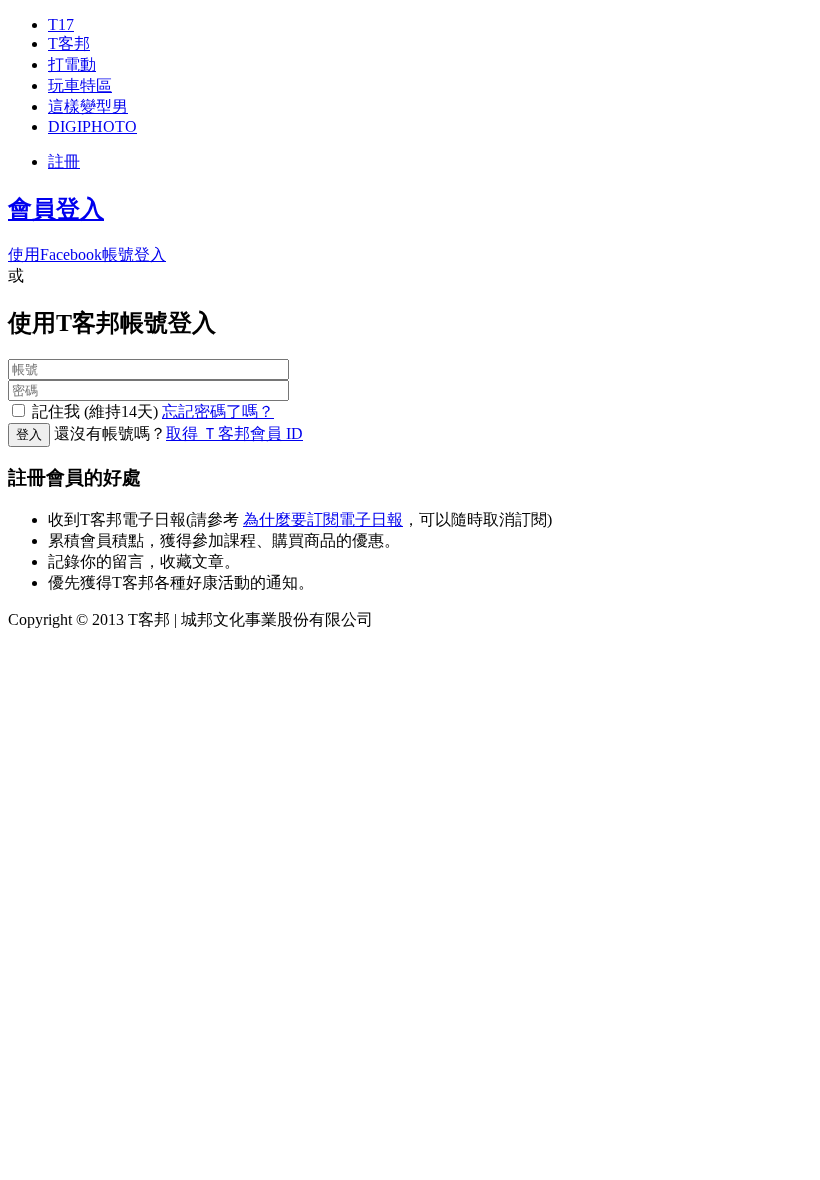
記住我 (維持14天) (95, 411)
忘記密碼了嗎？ (218, 411)
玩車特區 (80, 85)
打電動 (72, 64)
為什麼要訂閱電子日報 (323, 519)
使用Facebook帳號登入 (87, 254)
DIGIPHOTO (92, 126)
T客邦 (69, 43)
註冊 (64, 161)
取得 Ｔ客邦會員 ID (234, 433)
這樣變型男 (88, 106)
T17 (61, 24)
